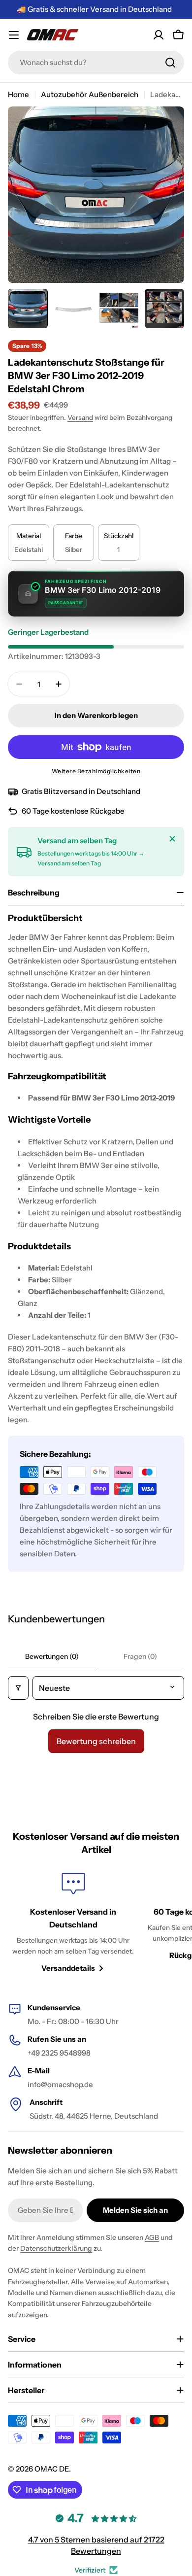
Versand (80, 417)
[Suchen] (170, 63)
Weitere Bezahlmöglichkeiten (96, 771)
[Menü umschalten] (14, 35)
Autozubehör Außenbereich (90, 94)
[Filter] (18, 1688)
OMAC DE (52, 2469)
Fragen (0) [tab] (140, 1656)
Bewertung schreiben (96, 1741)
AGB (152, 2237)
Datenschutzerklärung (56, 2248)
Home (18, 94)
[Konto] (159, 35)
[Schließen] (172, 839)
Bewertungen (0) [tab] (52, 1656)
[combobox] (96, 63)
